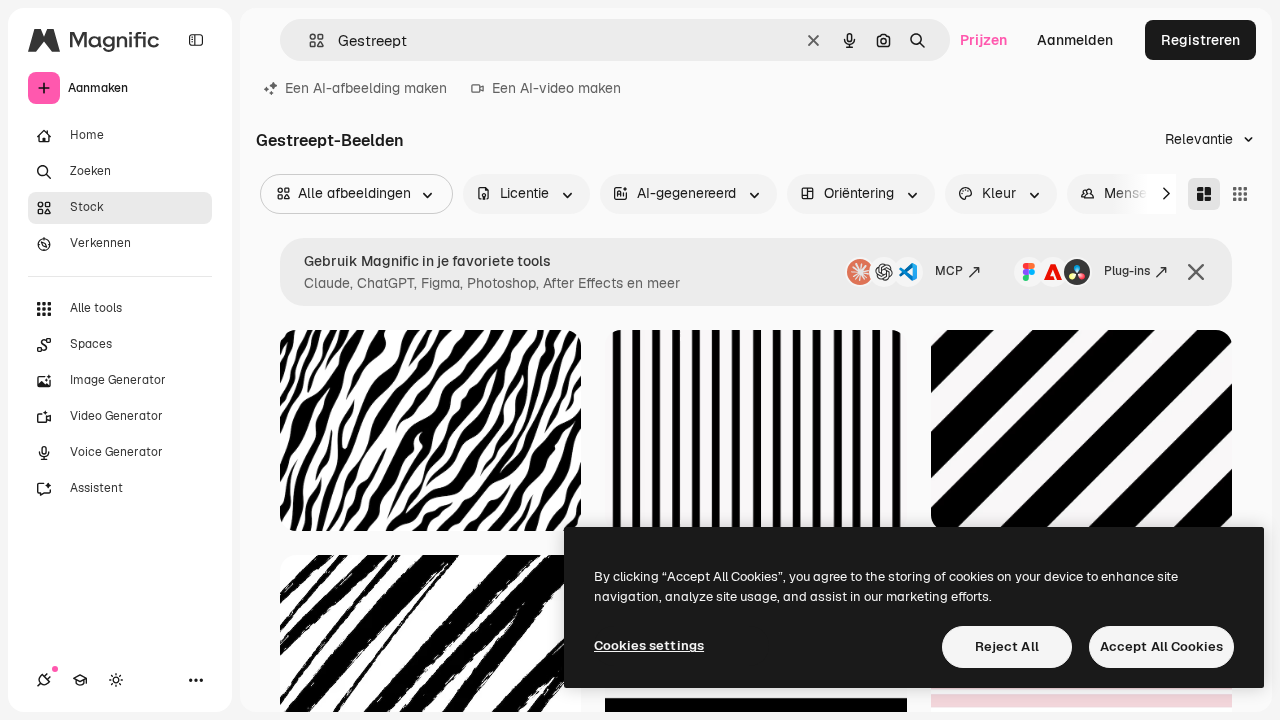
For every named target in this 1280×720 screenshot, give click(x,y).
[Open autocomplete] (308, 40)
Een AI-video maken (556, 88)
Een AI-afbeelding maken (366, 88)
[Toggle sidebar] (196, 40)
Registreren (1200, 40)
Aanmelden (1075, 40)
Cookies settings (649, 645)
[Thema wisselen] (116, 680)
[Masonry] (1204, 194)
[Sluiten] (1196, 272)
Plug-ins (1127, 271)
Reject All (1007, 646)
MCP (949, 271)
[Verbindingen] (44, 680)
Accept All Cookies (1161, 646)
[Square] (1240, 194)
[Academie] (80, 680)
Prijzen (983, 40)
